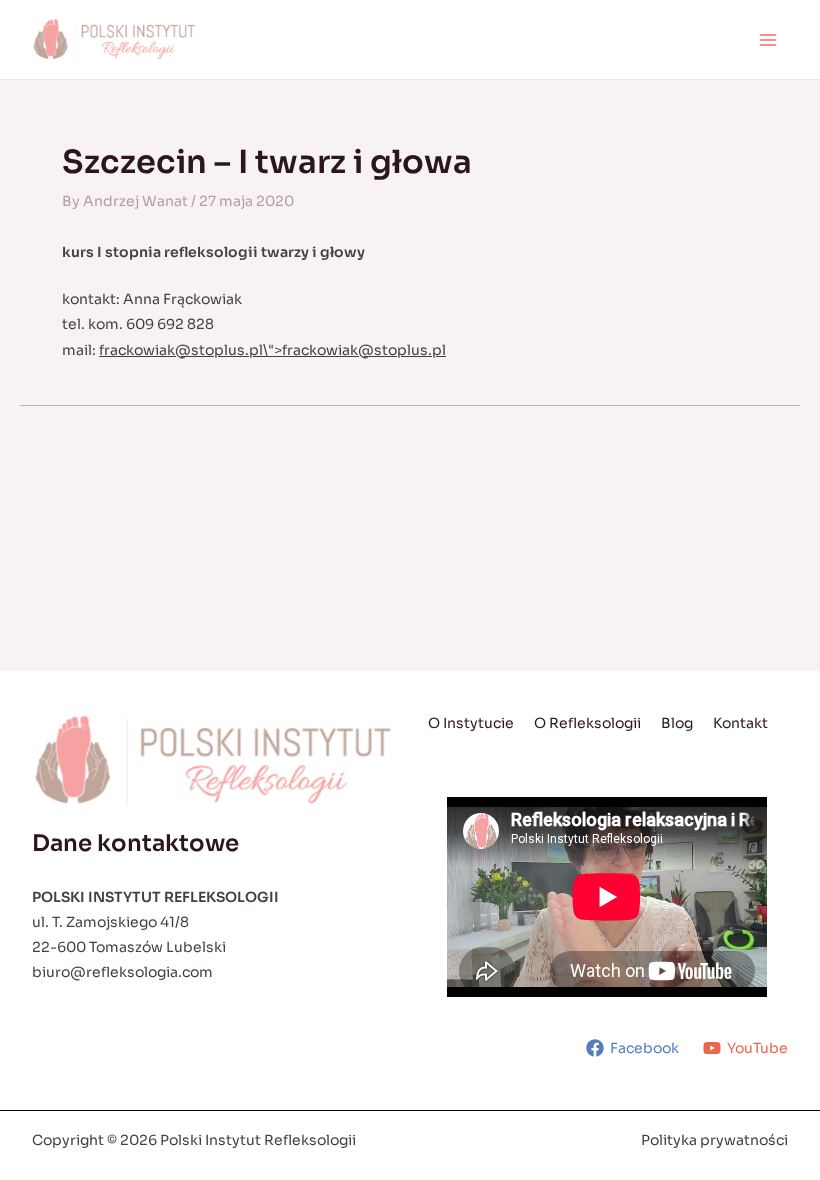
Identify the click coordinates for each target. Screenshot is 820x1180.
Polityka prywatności (714, 1140)
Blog (677, 723)
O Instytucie (471, 723)
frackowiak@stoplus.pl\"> (272, 350)
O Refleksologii (587, 723)
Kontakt (740, 723)
